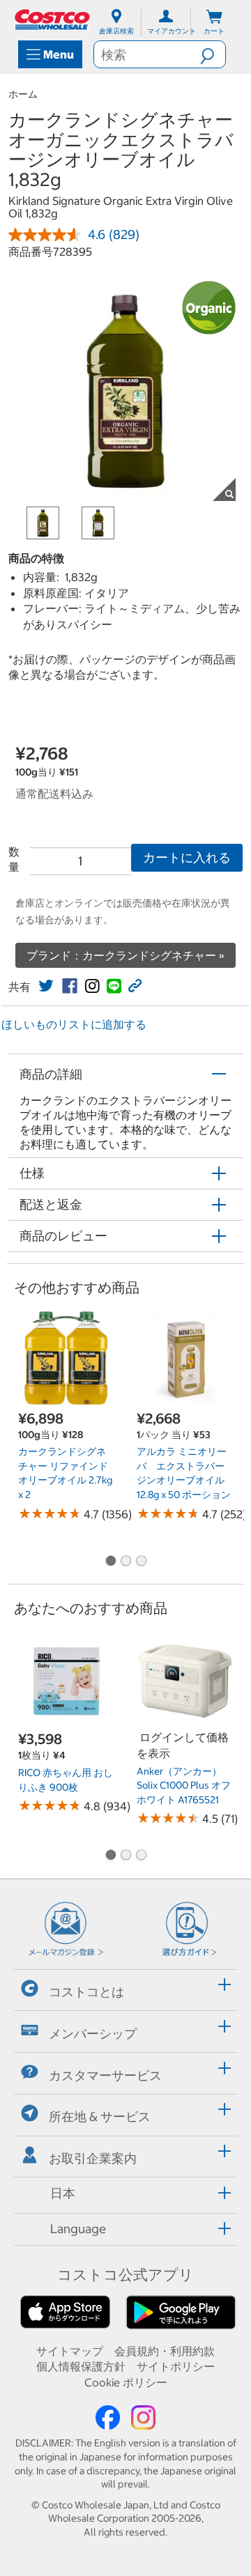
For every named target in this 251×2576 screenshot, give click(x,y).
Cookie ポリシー (126, 2382)
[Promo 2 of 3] (125, 1561)
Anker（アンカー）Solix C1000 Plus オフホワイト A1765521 (184, 1786)
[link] (46, 986)
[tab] (125, 1988)
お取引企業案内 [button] (93, 2158)
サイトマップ (70, 2351)
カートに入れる (187, 857)
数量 (14, 859)
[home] (53, 20)
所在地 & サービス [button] (100, 2116)
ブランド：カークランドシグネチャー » (125, 955)
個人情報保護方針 (81, 2366)
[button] (213, 54)
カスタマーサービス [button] (105, 2075)
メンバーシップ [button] (93, 2034)
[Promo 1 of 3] (110, 1561)
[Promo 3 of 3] (141, 1561)
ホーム (23, 94)
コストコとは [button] (86, 1992)
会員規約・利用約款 (165, 2351)
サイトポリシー (176, 2366)
